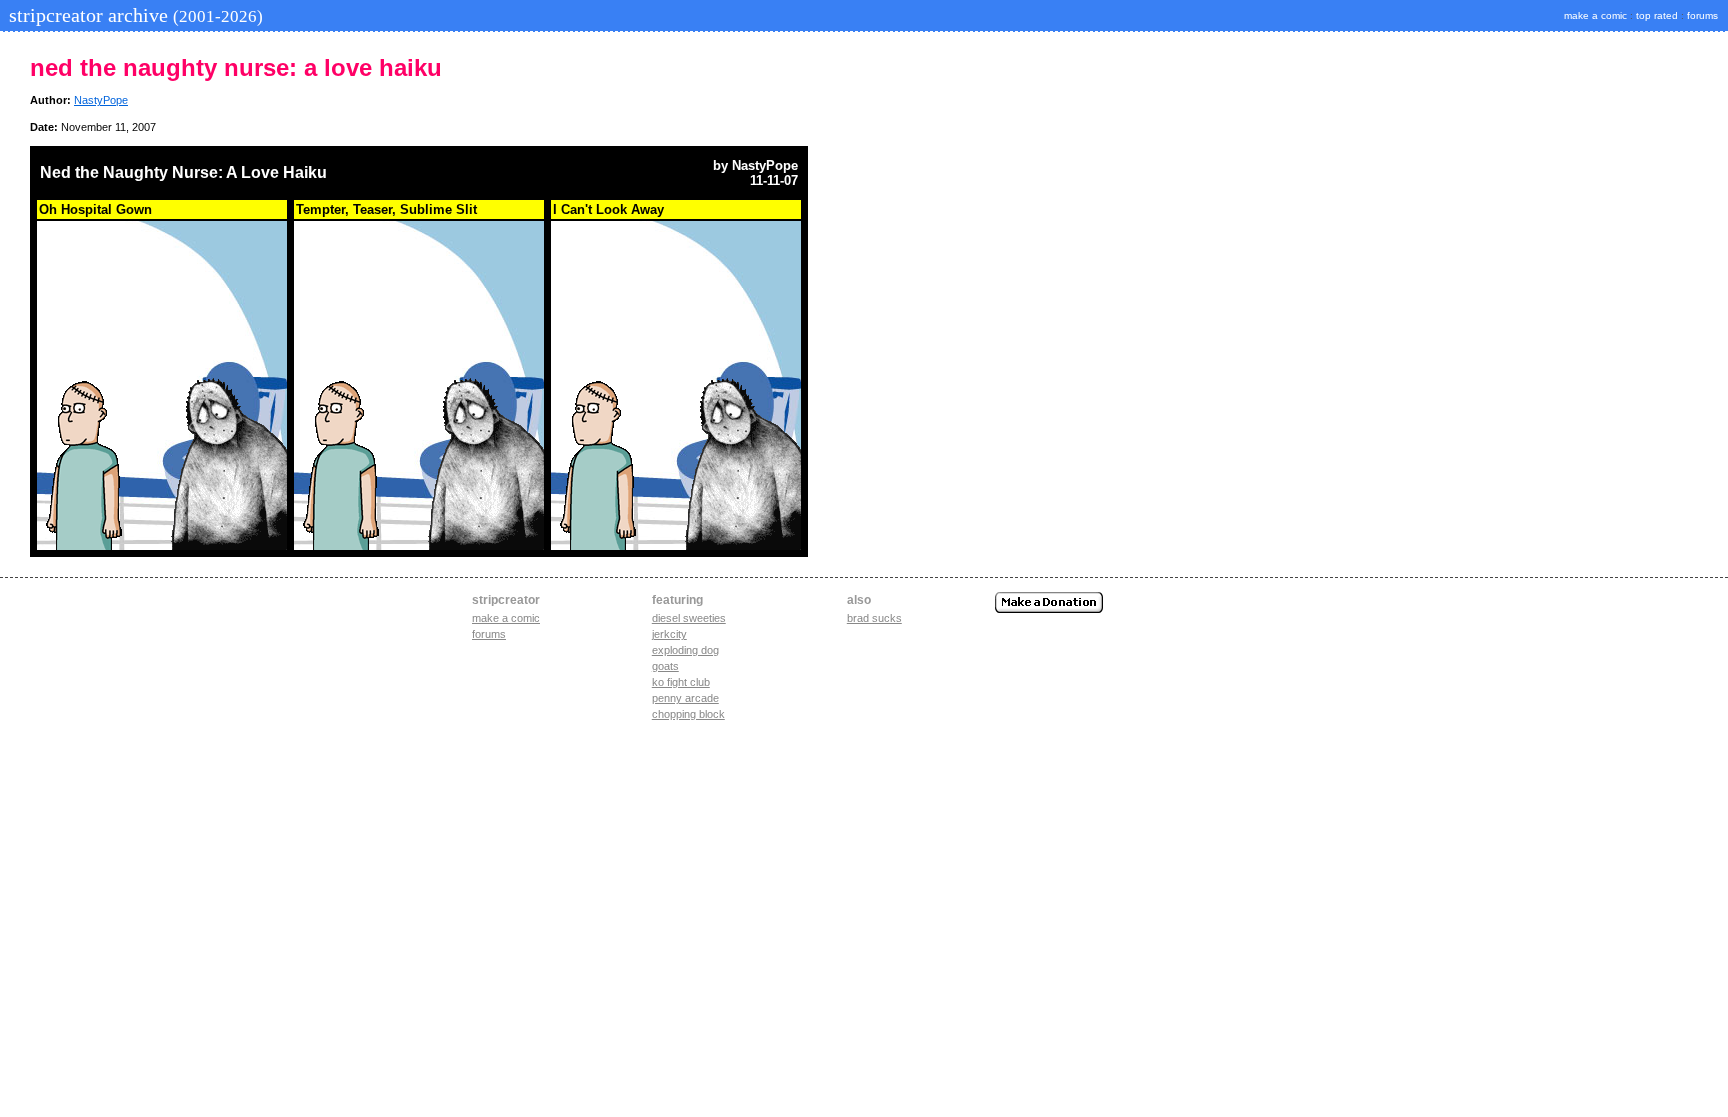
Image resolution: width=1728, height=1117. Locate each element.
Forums (489, 634)
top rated (1657, 15)
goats (665, 666)
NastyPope (101, 100)
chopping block (688, 714)
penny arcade (685, 698)
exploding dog (685, 650)
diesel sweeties (689, 618)
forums (1702, 15)
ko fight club (681, 682)
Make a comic (506, 618)
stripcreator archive (133, 15)
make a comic (1595, 15)
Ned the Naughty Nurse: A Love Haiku (183, 172)
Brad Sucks (874, 618)
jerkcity (669, 634)
